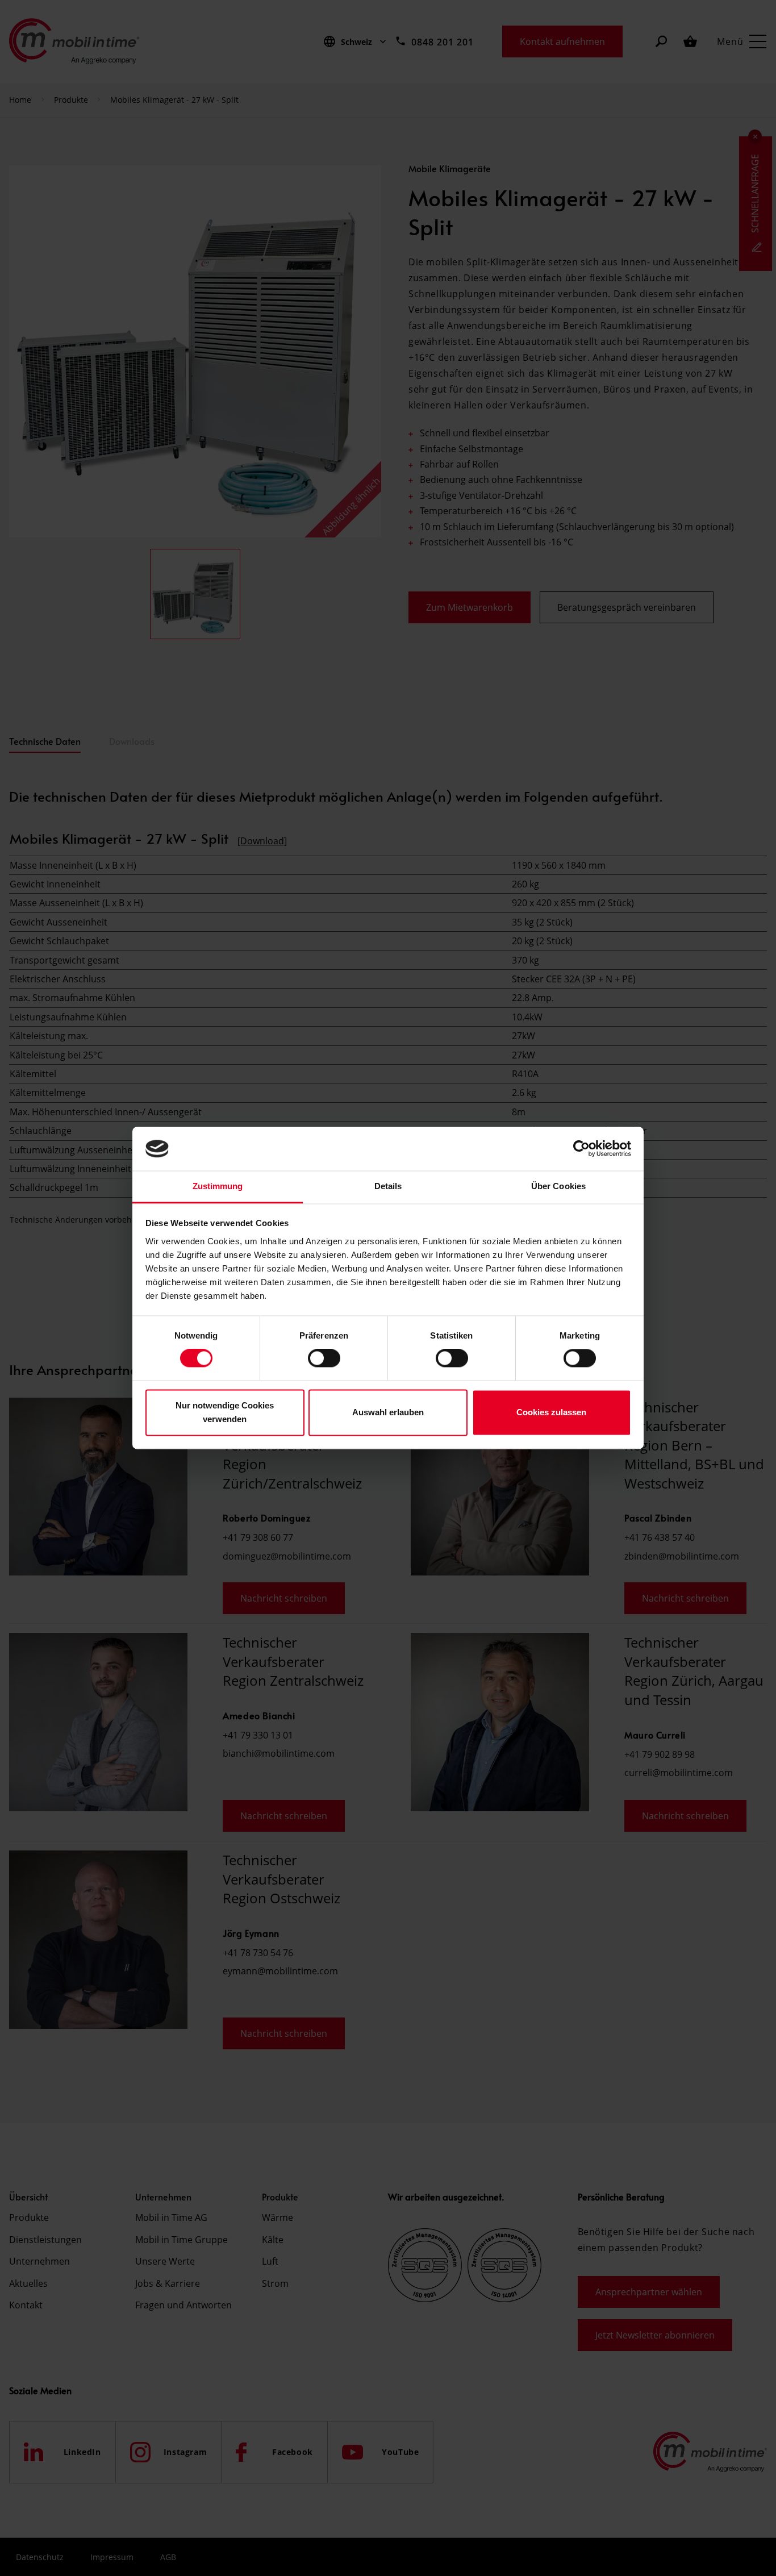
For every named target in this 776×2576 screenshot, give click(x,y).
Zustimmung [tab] (218, 1186)
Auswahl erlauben (388, 1412)
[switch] (324, 1358)
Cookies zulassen (551, 1412)
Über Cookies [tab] (558, 1186)
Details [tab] (388, 1186)
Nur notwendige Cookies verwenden (225, 1412)
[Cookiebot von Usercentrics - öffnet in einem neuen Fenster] (581, 1149)
